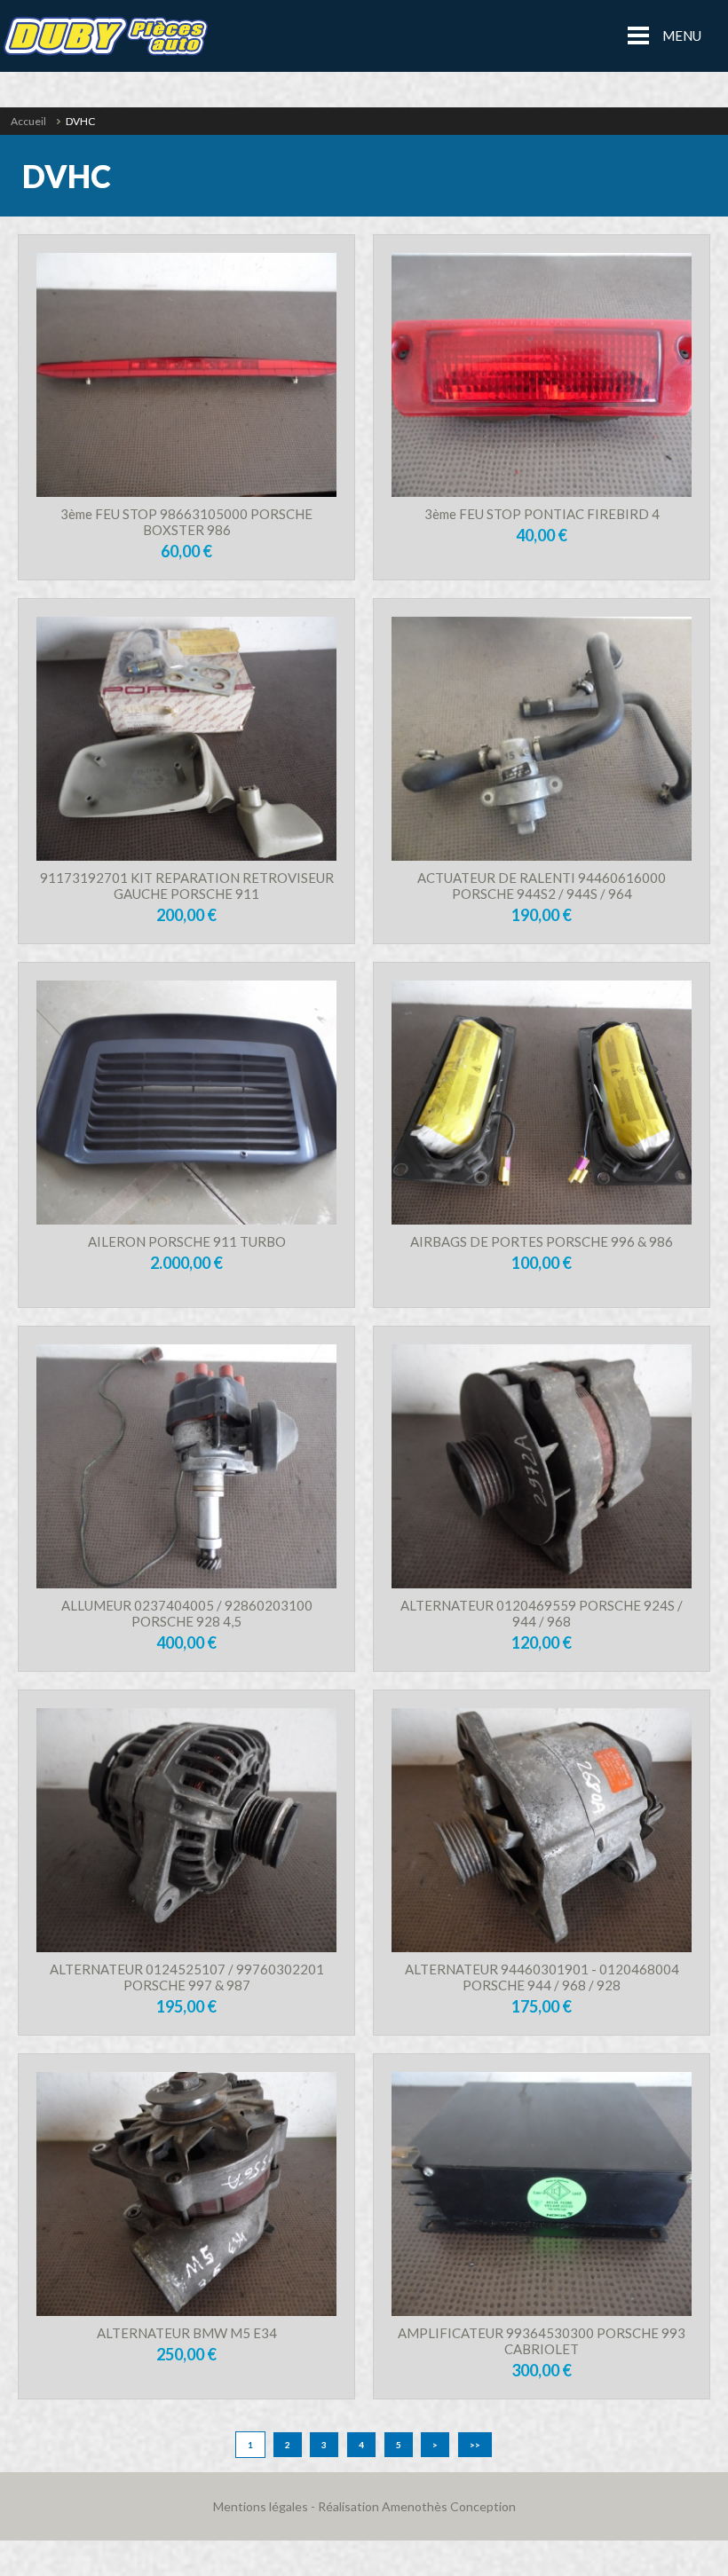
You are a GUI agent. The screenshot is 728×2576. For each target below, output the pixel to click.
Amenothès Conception (449, 2506)
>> (475, 2445)
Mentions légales (261, 2506)
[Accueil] (105, 36)
